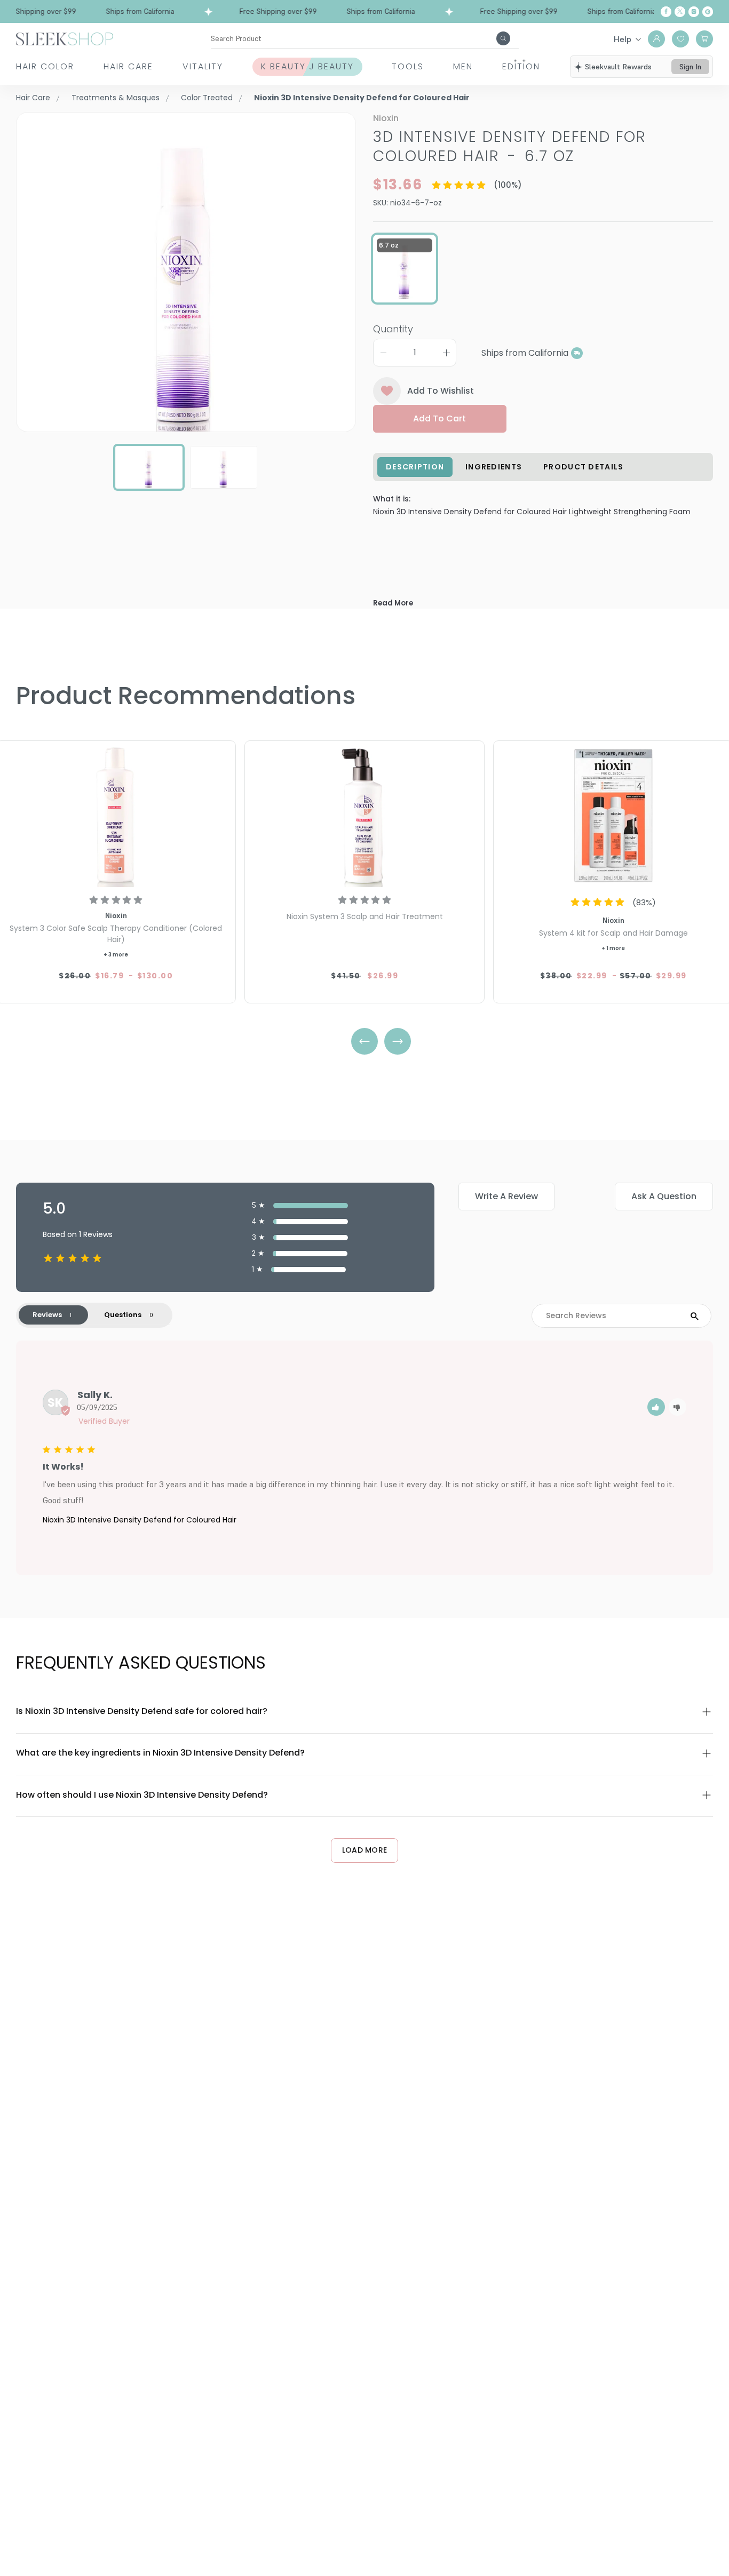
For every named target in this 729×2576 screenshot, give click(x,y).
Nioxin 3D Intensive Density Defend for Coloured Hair (140, 1520)
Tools (408, 66)
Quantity (393, 329)
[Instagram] (694, 12)
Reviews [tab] (47, 1315)
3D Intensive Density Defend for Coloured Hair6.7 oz (510, 146)
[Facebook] (666, 12)
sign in (690, 67)
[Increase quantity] (446, 353)
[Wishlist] (680, 39)
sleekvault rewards (618, 67)
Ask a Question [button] (664, 1196)
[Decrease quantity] (383, 353)
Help (623, 39)
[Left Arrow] (364, 1041)
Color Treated (207, 98)
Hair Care (128, 66)
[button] (656, 1407)
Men (463, 66)
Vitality (203, 66)
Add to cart (439, 418)
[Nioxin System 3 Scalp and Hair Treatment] (364, 815)
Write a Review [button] (506, 1196)
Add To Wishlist (441, 391)
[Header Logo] (65, 38)
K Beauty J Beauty (307, 66)
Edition (521, 66)
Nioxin (386, 118)
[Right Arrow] (398, 1041)
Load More (365, 1850)
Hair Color (45, 66)
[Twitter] (680, 12)
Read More (393, 603)
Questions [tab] (123, 1315)
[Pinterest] (708, 12)
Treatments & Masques (116, 98)
